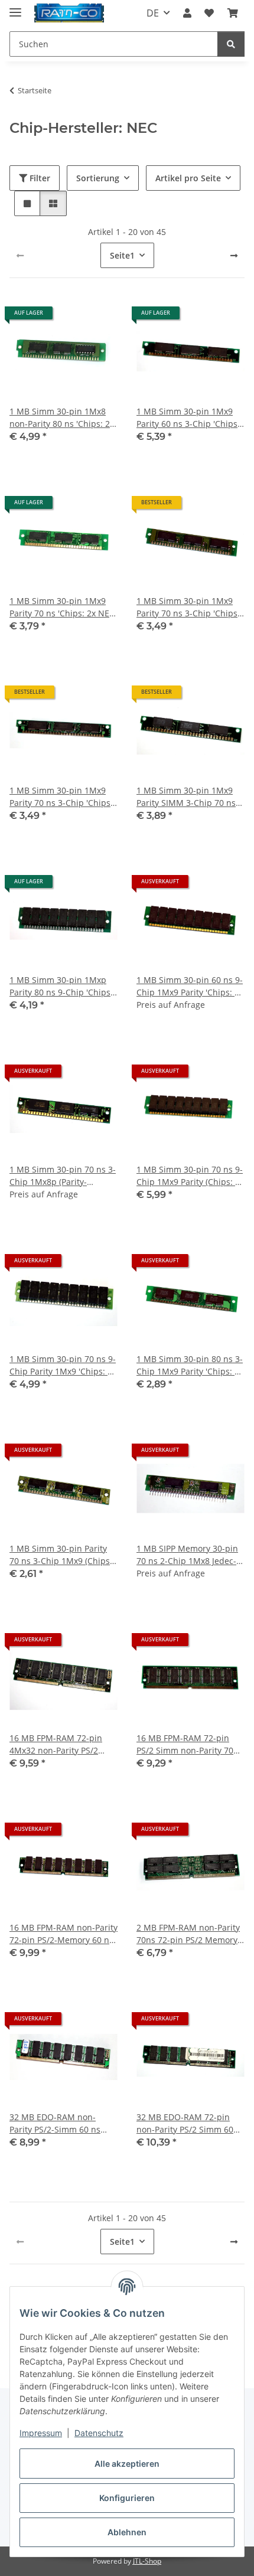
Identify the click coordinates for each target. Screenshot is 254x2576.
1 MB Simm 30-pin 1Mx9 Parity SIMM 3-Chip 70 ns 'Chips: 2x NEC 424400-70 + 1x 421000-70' (190, 797)
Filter (39, 178)
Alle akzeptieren (127, 2464)
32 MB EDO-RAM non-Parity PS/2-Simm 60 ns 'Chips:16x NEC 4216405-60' (58, 2123)
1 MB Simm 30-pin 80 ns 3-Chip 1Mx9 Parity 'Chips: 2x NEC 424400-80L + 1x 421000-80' (190, 1365)
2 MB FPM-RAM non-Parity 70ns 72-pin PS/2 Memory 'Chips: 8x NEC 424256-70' (188, 1934)
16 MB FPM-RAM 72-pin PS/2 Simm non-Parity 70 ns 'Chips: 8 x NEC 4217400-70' (185, 1744)
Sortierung (98, 178)
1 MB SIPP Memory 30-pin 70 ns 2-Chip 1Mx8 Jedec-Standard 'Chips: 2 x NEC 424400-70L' (187, 1555)
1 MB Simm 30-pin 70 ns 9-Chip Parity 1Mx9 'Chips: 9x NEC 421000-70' (63, 1365)
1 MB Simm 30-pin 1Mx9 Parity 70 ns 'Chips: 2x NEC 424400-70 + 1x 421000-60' (62, 607)
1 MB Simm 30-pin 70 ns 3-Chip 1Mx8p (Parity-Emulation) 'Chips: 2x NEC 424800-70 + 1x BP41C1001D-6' (63, 1176)
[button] (187, 13)
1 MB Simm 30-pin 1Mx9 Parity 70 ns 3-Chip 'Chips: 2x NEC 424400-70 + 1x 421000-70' (188, 607)
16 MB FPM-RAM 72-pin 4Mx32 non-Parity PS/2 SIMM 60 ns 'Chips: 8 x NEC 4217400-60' (63, 1744)
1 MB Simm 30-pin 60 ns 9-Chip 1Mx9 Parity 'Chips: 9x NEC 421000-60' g (190, 986)
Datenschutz (99, 2433)
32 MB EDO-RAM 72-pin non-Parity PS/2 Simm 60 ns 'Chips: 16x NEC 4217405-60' (185, 2123)
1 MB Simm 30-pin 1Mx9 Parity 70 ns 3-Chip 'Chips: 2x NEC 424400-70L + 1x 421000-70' (61, 797)
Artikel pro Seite (188, 178)
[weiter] (234, 256)
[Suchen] (231, 44)
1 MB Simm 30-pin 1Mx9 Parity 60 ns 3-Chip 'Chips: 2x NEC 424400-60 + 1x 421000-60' (188, 418)
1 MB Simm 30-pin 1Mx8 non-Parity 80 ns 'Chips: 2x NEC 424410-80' (62, 418)
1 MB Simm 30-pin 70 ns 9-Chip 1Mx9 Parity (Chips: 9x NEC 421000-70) (190, 1176)
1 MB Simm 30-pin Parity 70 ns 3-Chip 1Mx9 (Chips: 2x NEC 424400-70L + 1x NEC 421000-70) (61, 1555)
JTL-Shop (147, 2561)
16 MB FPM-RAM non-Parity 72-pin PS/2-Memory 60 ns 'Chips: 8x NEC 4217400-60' (63, 1934)
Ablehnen (127, 2532)
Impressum (41, 2433)
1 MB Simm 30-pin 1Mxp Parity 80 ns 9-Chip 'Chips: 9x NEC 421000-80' (61, 986)
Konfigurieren (127, 2498)
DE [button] (153, 13)
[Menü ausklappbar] (15, 7)
